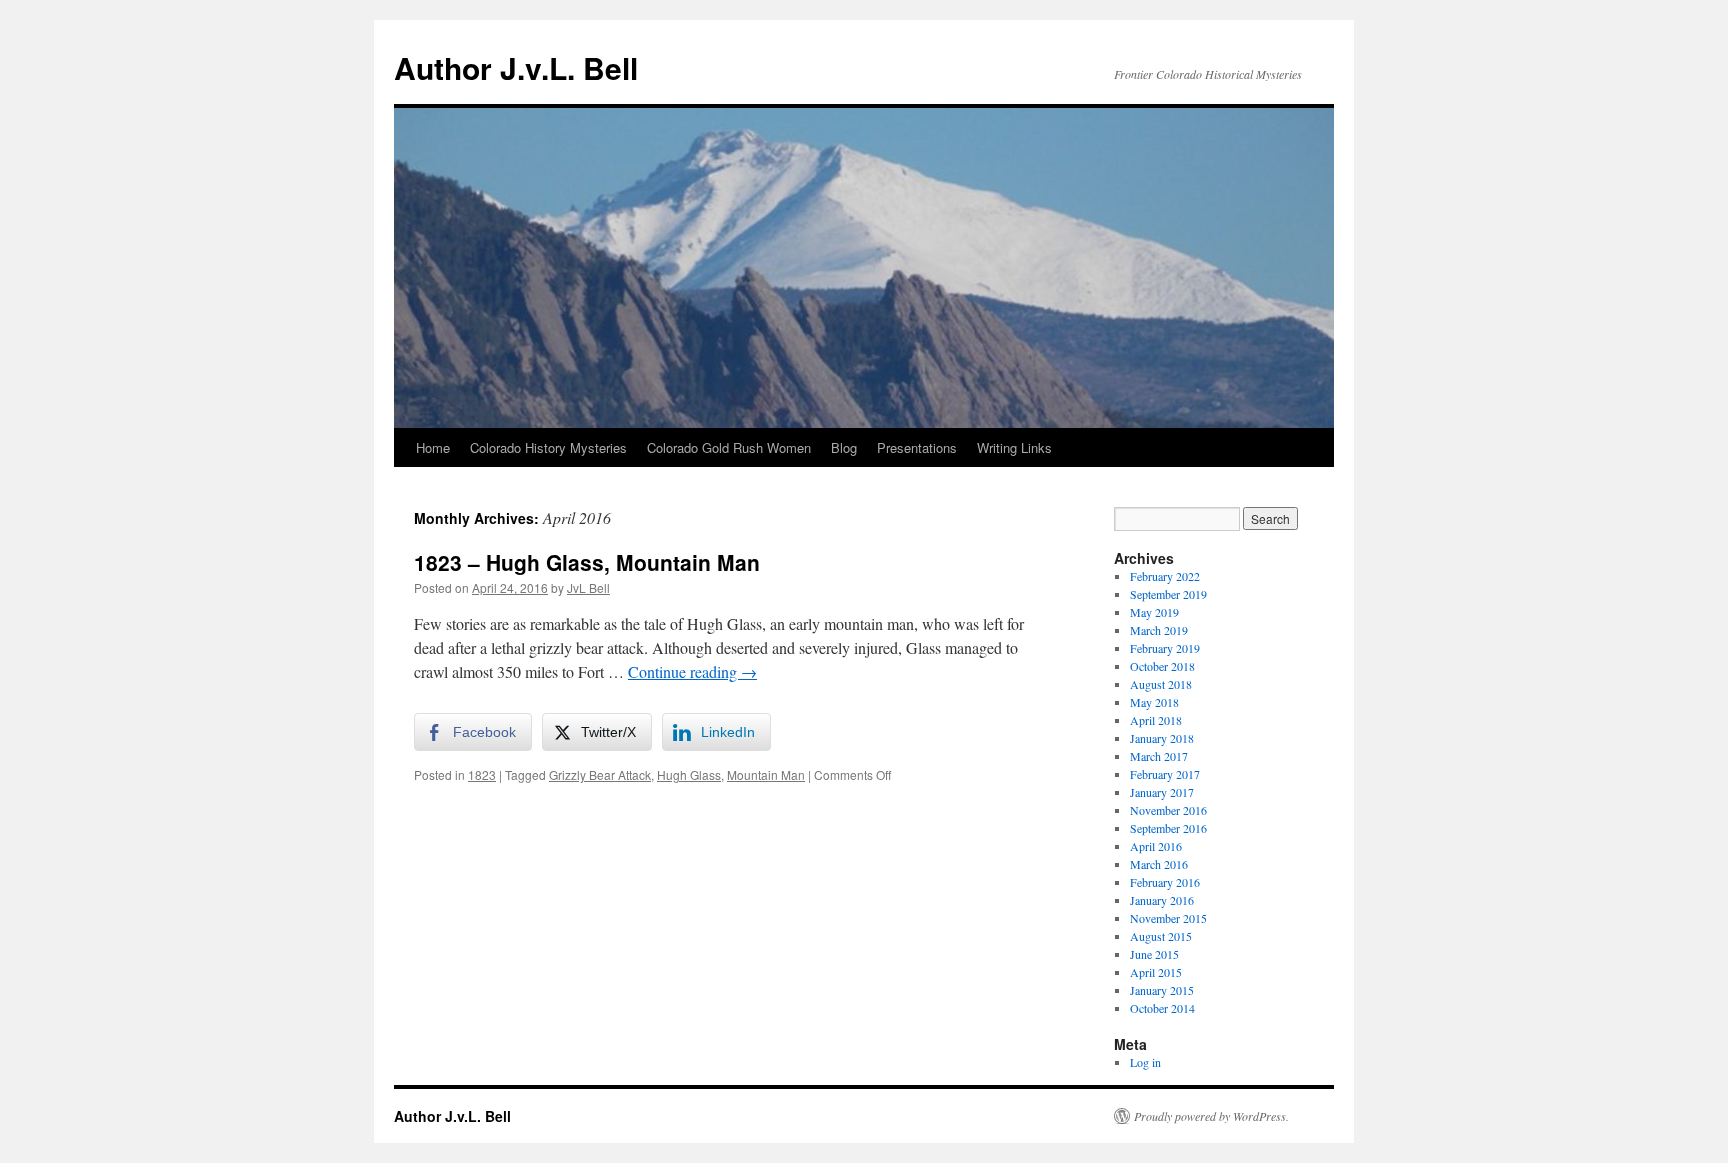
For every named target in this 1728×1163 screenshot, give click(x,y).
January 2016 (1162, 900)
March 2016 (1159, 864)
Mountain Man (766, 774)
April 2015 (1156, 972)
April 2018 (1156, 720)
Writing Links (1014, 447)
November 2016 (1168, 810)
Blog (844, 447)
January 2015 (1162, 990)
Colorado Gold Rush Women (729, 447)
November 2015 (1168, 918)
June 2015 (1154, 954)
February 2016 (1165, 882)
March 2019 (1159, 630)
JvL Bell (588, 587)
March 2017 (1159, 756)
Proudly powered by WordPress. (1211, 1116)
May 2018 (1154, 702)
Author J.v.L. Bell (516, 67)
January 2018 (1162, 738)
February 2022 (1165, 576)
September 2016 (1168, 828)
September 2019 (1168, 594)
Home (433, 447)
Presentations (917, 447)
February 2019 (1165, 648)
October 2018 (1162, 666)
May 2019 (1154, 612)
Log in (1145, 1062)
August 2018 (1161, 684)
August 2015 (1161, 936)
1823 (482, 774)
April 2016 (1156, 846)
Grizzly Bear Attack (600, 774)
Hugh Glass (689, 774)
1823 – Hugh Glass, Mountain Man (587, 562)
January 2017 (1162, 792)
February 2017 (1165, 774)
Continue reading (692, 671)
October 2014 (1162, 1008)
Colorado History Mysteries (548, 447)
